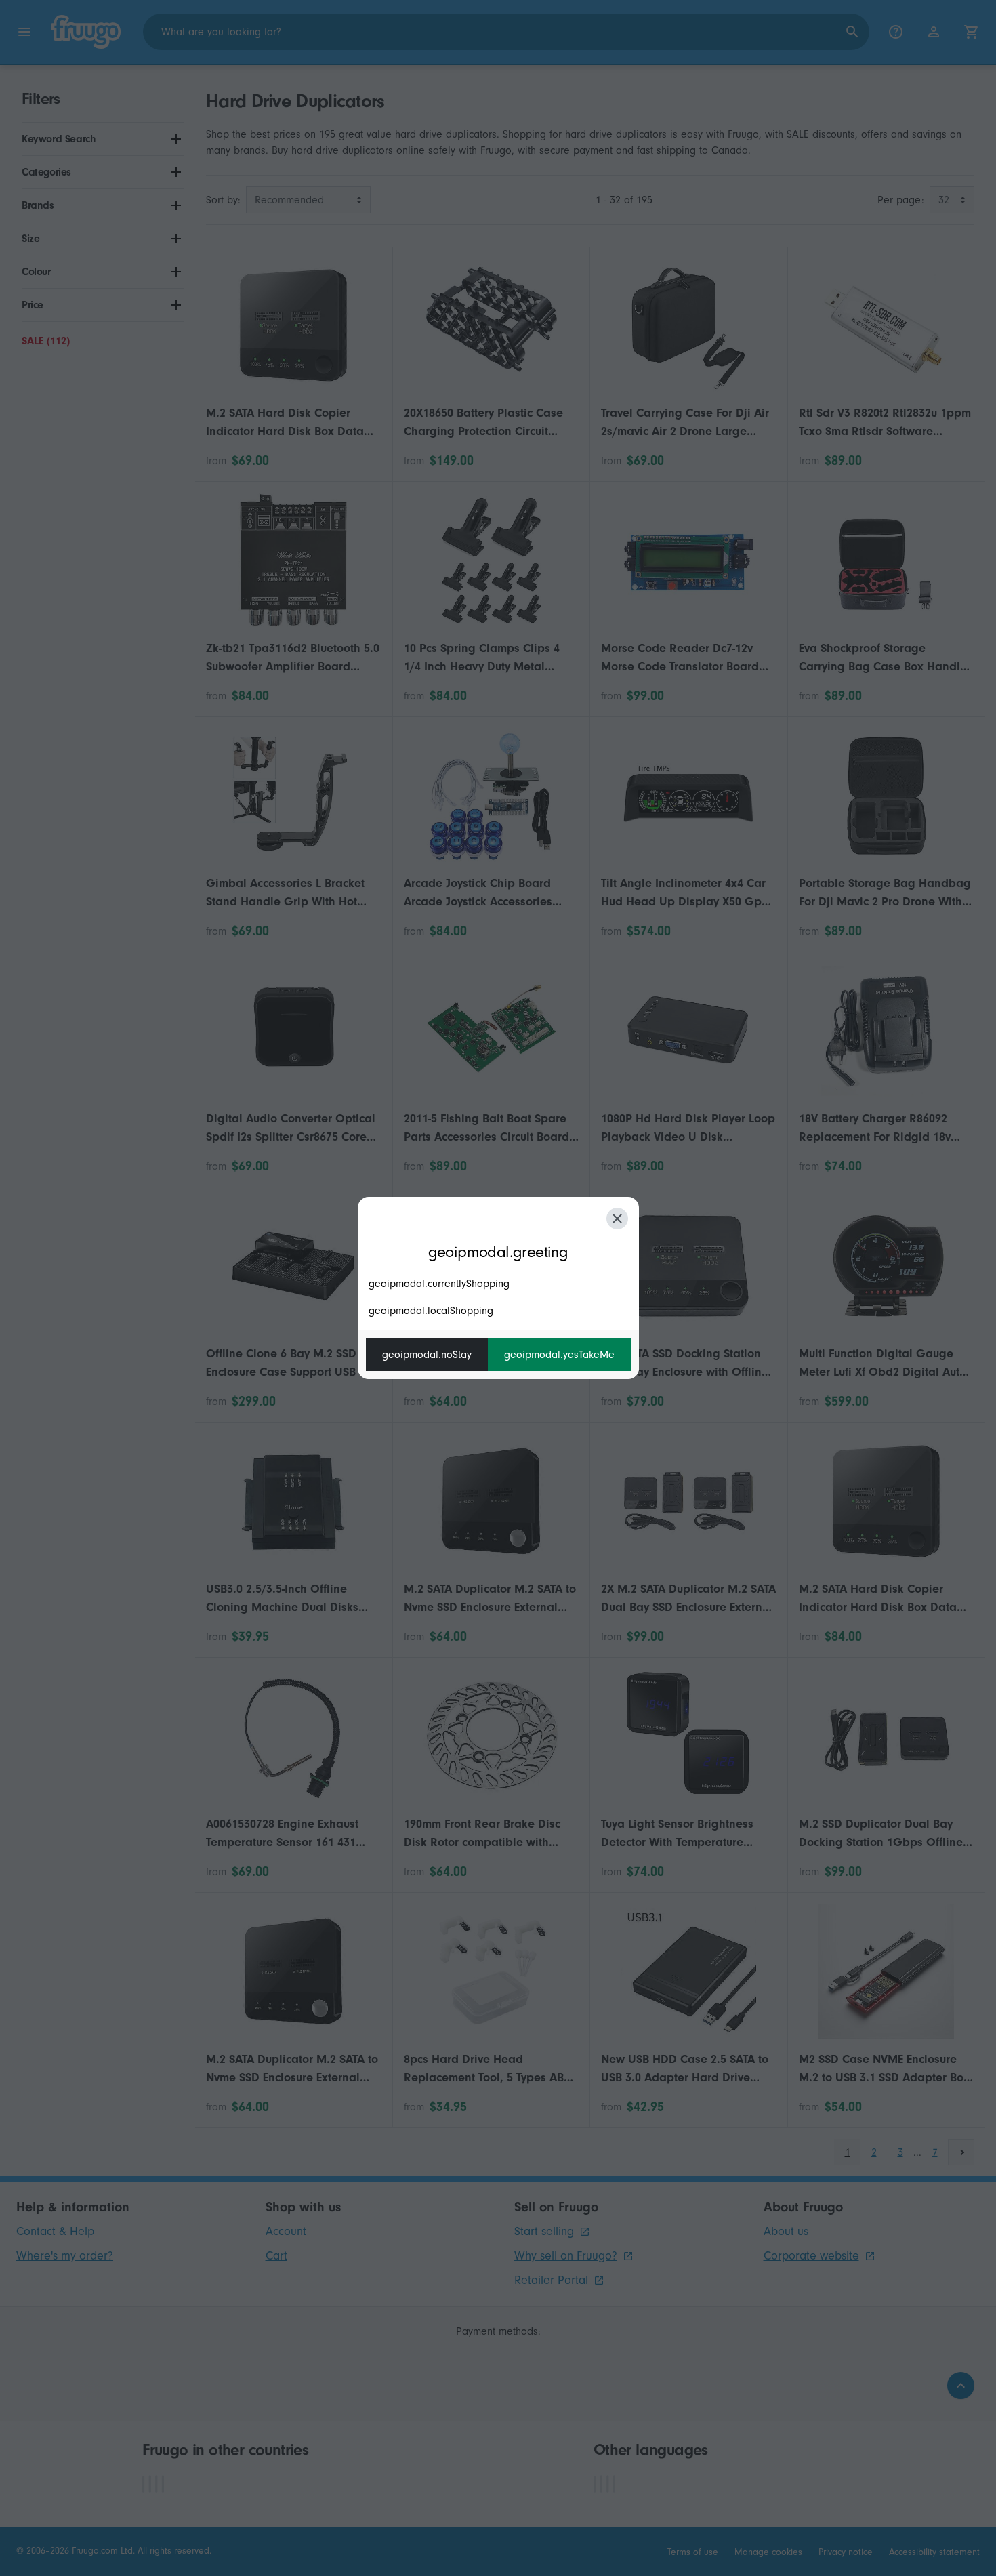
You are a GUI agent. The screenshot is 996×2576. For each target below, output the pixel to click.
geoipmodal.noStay (427, 1355)
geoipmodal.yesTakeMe (559, 1355)
